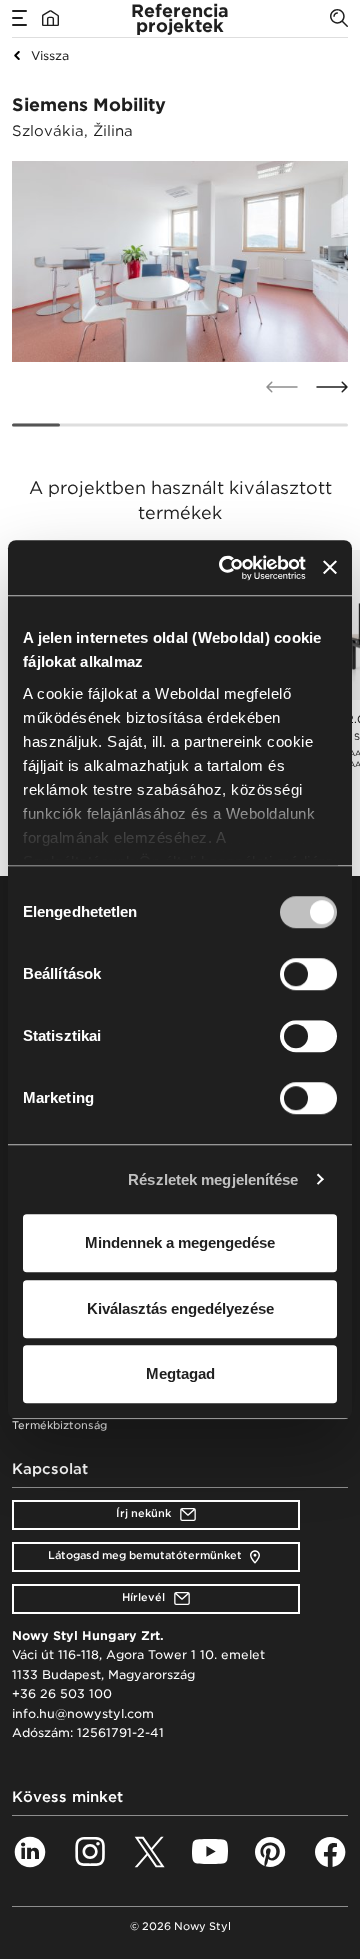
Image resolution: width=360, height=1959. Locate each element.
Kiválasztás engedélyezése (180, 1308)
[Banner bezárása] (330, 568)
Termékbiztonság (59, 1425)
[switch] (308, 974)
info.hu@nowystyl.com (83, 1713)
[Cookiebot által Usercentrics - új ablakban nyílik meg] (227, 568)
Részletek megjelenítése (213, 1179)
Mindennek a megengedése (180, 1242)
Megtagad (180, 1373)
